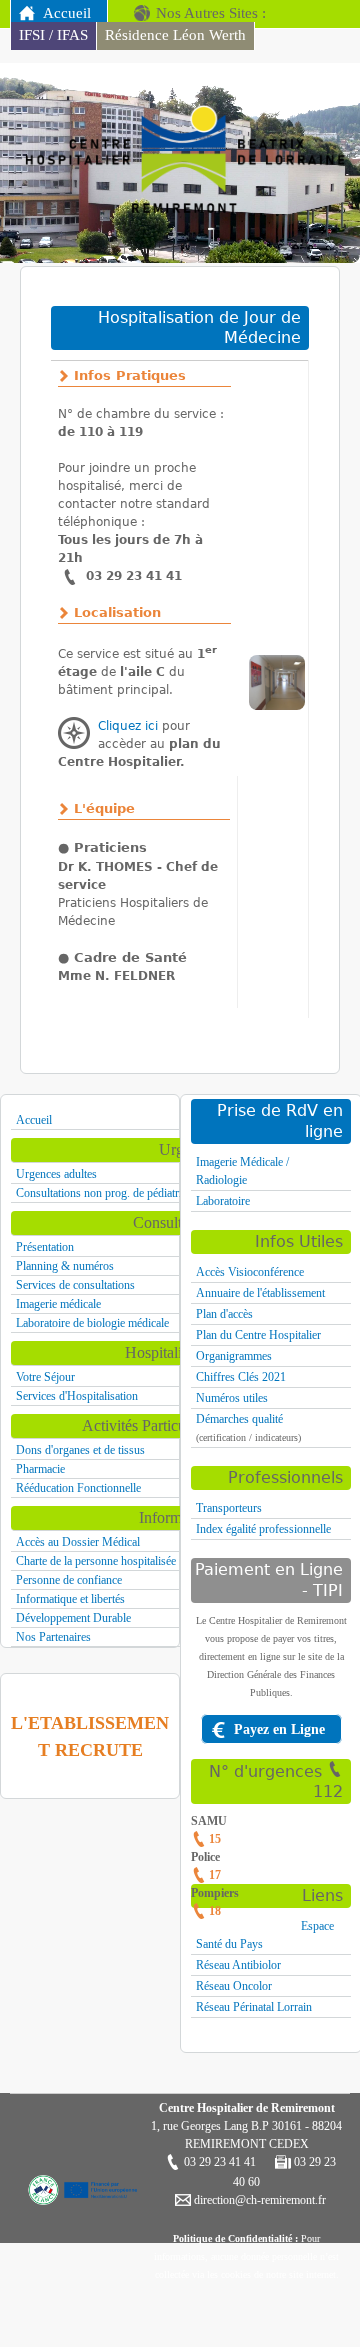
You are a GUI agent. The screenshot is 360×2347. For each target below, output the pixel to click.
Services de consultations (75, 1285)
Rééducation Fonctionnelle (78, 1488)
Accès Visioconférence (250, 1272)
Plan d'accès (224, 1314)
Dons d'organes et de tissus (80, 1450)
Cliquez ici (128, 726)
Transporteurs (229, 1508)
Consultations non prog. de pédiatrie (101, 1193)
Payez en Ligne (279, 1729)
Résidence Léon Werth (175, 35)
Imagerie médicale (58, 1304)
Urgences (189, 1149)
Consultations (176, 1222)
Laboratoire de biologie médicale (92, 1323)
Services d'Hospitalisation (77, 1396)
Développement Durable (73, 1618)
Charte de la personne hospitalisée (96, 1561)
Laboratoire (223, 1201)
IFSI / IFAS (53, 35)
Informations (179, 1517)
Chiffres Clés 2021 (241, 1377)
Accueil (67, 13)
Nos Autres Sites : (211, 13)
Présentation (45, 1247)
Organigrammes (234, 1356)
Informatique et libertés (70, 1599)
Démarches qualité (239, 1419)
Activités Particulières (150, 1425)
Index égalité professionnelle (263, 1529)
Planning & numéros (65, 1266)
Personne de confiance (69, 1580)
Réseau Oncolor (234, 1986)
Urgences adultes (56, 1174)
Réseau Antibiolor (238, 1965)
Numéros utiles (232, 1398)
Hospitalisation (172, 1352)
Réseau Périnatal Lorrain (254, 2007)
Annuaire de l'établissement (260, 1293)
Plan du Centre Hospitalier (258, 1335)
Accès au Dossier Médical (78, 1542)
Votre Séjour (45, 1377)
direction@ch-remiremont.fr (258, 2200)
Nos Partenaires (53, 1637)
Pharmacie (40, 1469)
